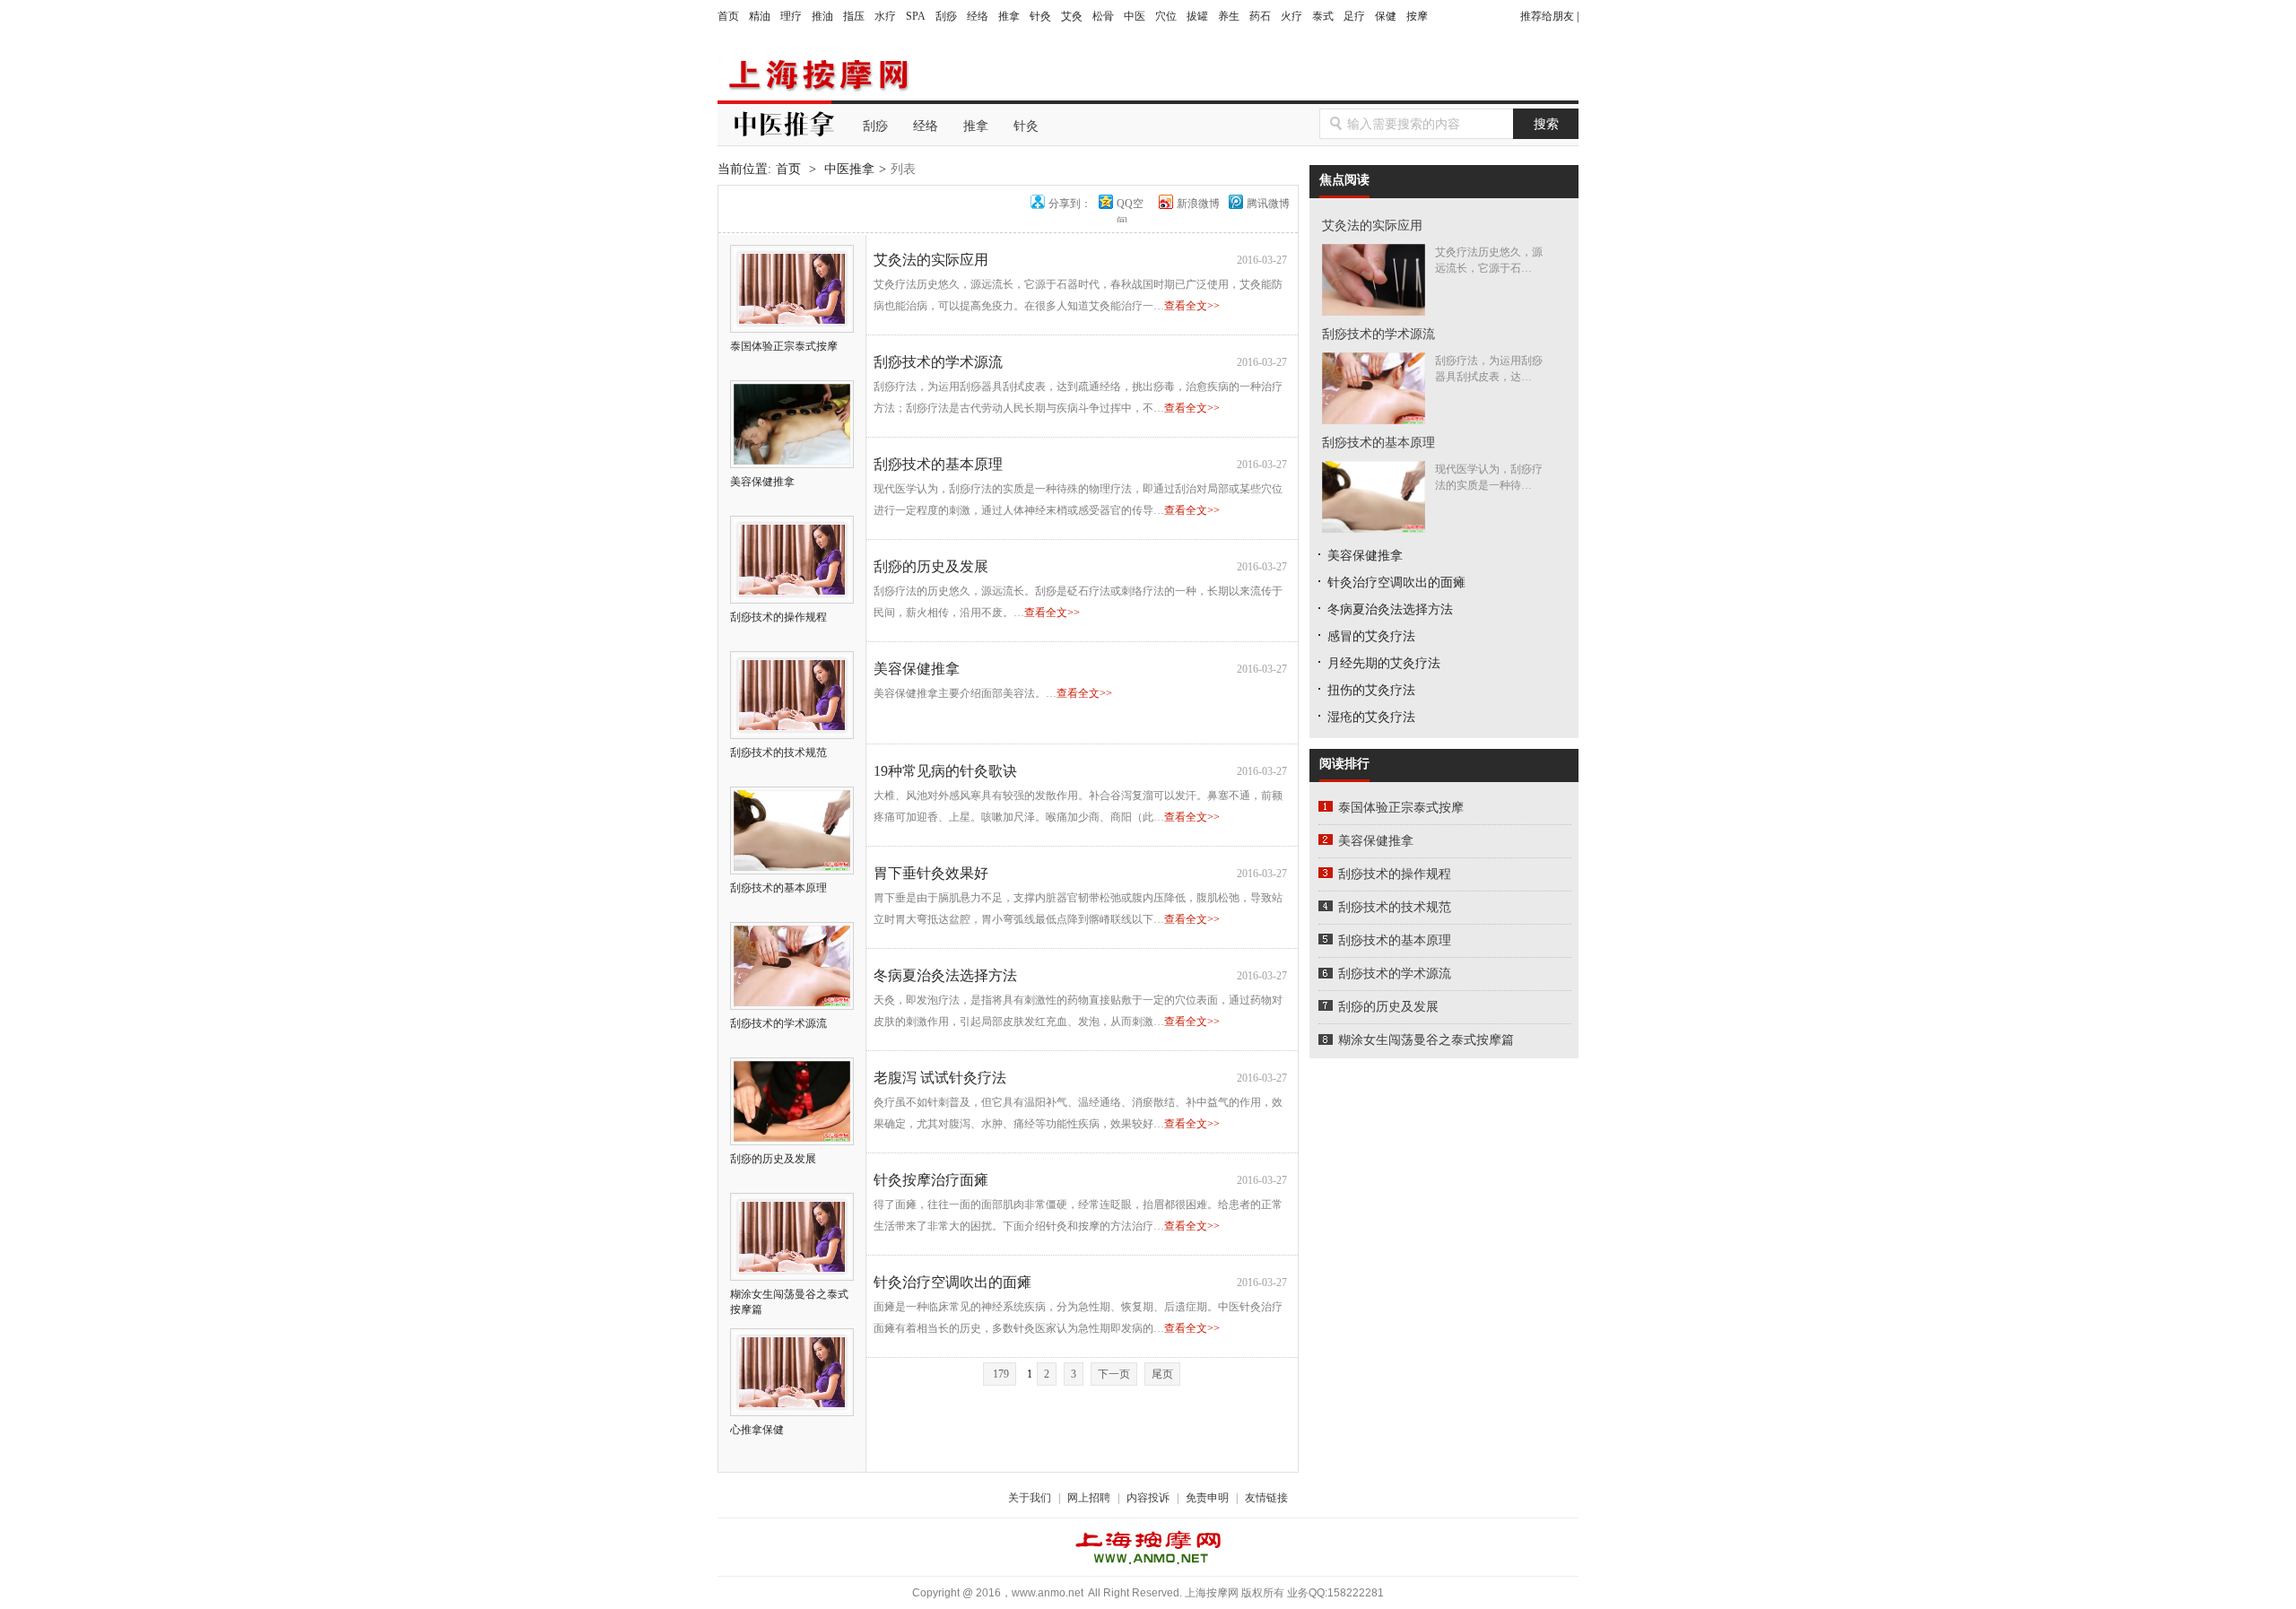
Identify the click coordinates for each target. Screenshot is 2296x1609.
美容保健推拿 (917, 669)
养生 (1229, 16)
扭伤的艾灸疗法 (1371, 690)
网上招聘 (1089, 1498)
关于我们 (1030, 1498)
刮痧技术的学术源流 (938, 362)
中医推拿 (849, 169)
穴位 (1166, 16)
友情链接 (1266, 1498)
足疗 (1354, 16)
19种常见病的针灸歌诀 (945, 771)
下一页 (1114, 1374)
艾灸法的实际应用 (931, 260)
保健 (1386, 16)
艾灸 (1072, 16)
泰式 (1323, 16)
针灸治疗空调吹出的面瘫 (952, 1282)
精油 (760, 16)
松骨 (1103, 16)
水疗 (885, 16)
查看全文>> (1192, 306)
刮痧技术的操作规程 (1395, 874)
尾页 (1162, 1374)
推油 (822, 16)
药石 (1260, 16)
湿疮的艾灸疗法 (1371, 717)
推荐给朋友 (1547, 16)
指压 (854, 16)
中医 (1135, 16)
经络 (978, 16)
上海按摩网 (816, 75)
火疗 (1291, 16)
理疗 (791, 16)
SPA (916, 16)
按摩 (1417, 16)
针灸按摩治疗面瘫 (931, 1180)
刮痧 (946, 16)
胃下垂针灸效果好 (931, 873)
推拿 (1009, 16)
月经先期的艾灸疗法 (1384, 663)
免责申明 (1207, 1498)
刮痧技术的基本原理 (938, 464)
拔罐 (1197, 16)
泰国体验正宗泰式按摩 (1401, 808)
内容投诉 (1148, 1498)
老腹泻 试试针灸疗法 (940, 1078)
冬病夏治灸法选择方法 (945, 975)
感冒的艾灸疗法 (1371, 636)
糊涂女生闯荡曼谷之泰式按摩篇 (789, 1302)
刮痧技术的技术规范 (1395, 907)
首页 (728, 16)
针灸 (1040, 16)
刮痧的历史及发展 (931, 566)
